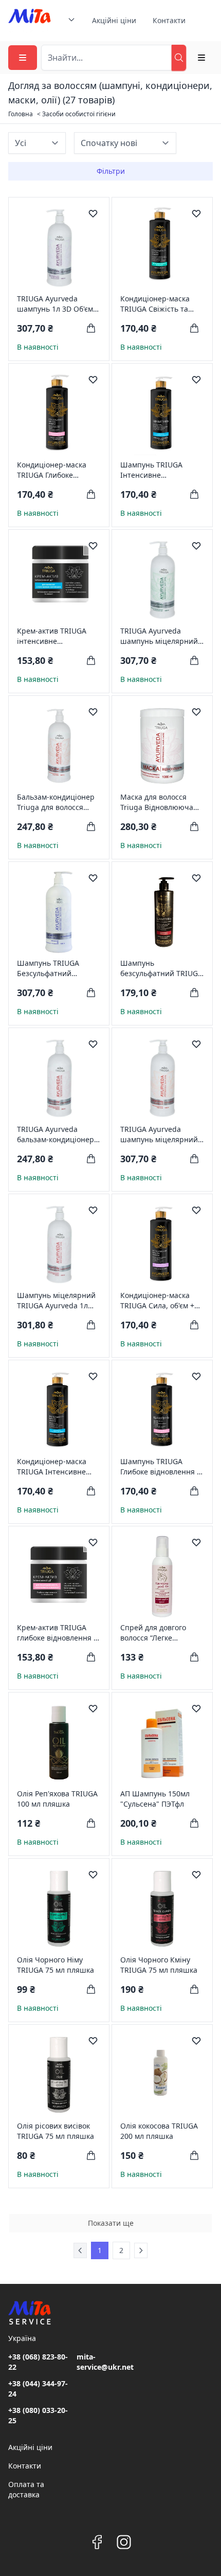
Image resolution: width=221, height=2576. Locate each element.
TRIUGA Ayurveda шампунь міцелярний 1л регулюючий (159, 1134)
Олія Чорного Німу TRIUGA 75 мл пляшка (56, 1965)
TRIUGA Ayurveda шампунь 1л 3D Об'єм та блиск (55, 304)
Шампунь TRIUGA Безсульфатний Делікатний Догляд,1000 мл (48, 968)
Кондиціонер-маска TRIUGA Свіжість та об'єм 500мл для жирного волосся (155, 304)
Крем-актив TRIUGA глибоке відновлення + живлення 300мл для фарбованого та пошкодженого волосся (58, 1633)
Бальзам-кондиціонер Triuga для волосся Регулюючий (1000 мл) (57, 802)
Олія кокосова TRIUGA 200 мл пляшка (159, 2131)
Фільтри (111, 171)
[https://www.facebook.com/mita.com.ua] (97, 2542)
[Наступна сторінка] (141, 2250)
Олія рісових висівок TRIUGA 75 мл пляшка (56, 2131)
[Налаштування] (201, 58)
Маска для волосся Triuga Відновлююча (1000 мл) (157, 802)
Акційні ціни (114, 20)
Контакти (169, 20)
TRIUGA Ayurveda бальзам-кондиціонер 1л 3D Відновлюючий (56, 1134)
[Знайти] (179, 58)
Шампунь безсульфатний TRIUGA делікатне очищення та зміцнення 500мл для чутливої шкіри (162, 968)
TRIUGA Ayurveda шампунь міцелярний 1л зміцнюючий (159, 636)
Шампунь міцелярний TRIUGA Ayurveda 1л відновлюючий (56, 1301)
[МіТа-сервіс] (30, 21)
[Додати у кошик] (91, 328)
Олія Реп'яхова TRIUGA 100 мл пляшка (57, 1799)
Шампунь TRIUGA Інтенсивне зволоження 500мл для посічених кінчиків (161, 470)
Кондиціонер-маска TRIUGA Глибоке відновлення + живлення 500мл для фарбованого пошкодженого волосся (58, 470)
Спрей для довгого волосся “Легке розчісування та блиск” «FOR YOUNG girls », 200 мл (161, 1633)
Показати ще (111, 2223)
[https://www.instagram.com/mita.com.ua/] (124, 2542)
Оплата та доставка (26, 2489)
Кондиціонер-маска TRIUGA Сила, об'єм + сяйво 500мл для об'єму (161, 1301)
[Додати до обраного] (93, 213)
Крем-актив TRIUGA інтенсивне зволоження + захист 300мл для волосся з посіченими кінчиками (58, 636)
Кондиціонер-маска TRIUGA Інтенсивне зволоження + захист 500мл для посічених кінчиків (54, 1467)
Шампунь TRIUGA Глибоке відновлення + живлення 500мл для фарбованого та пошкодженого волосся (162, 1467)
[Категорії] (23, 58)
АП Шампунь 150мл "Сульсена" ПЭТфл (155, 1799)
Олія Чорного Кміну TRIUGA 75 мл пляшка (159, 1965)
